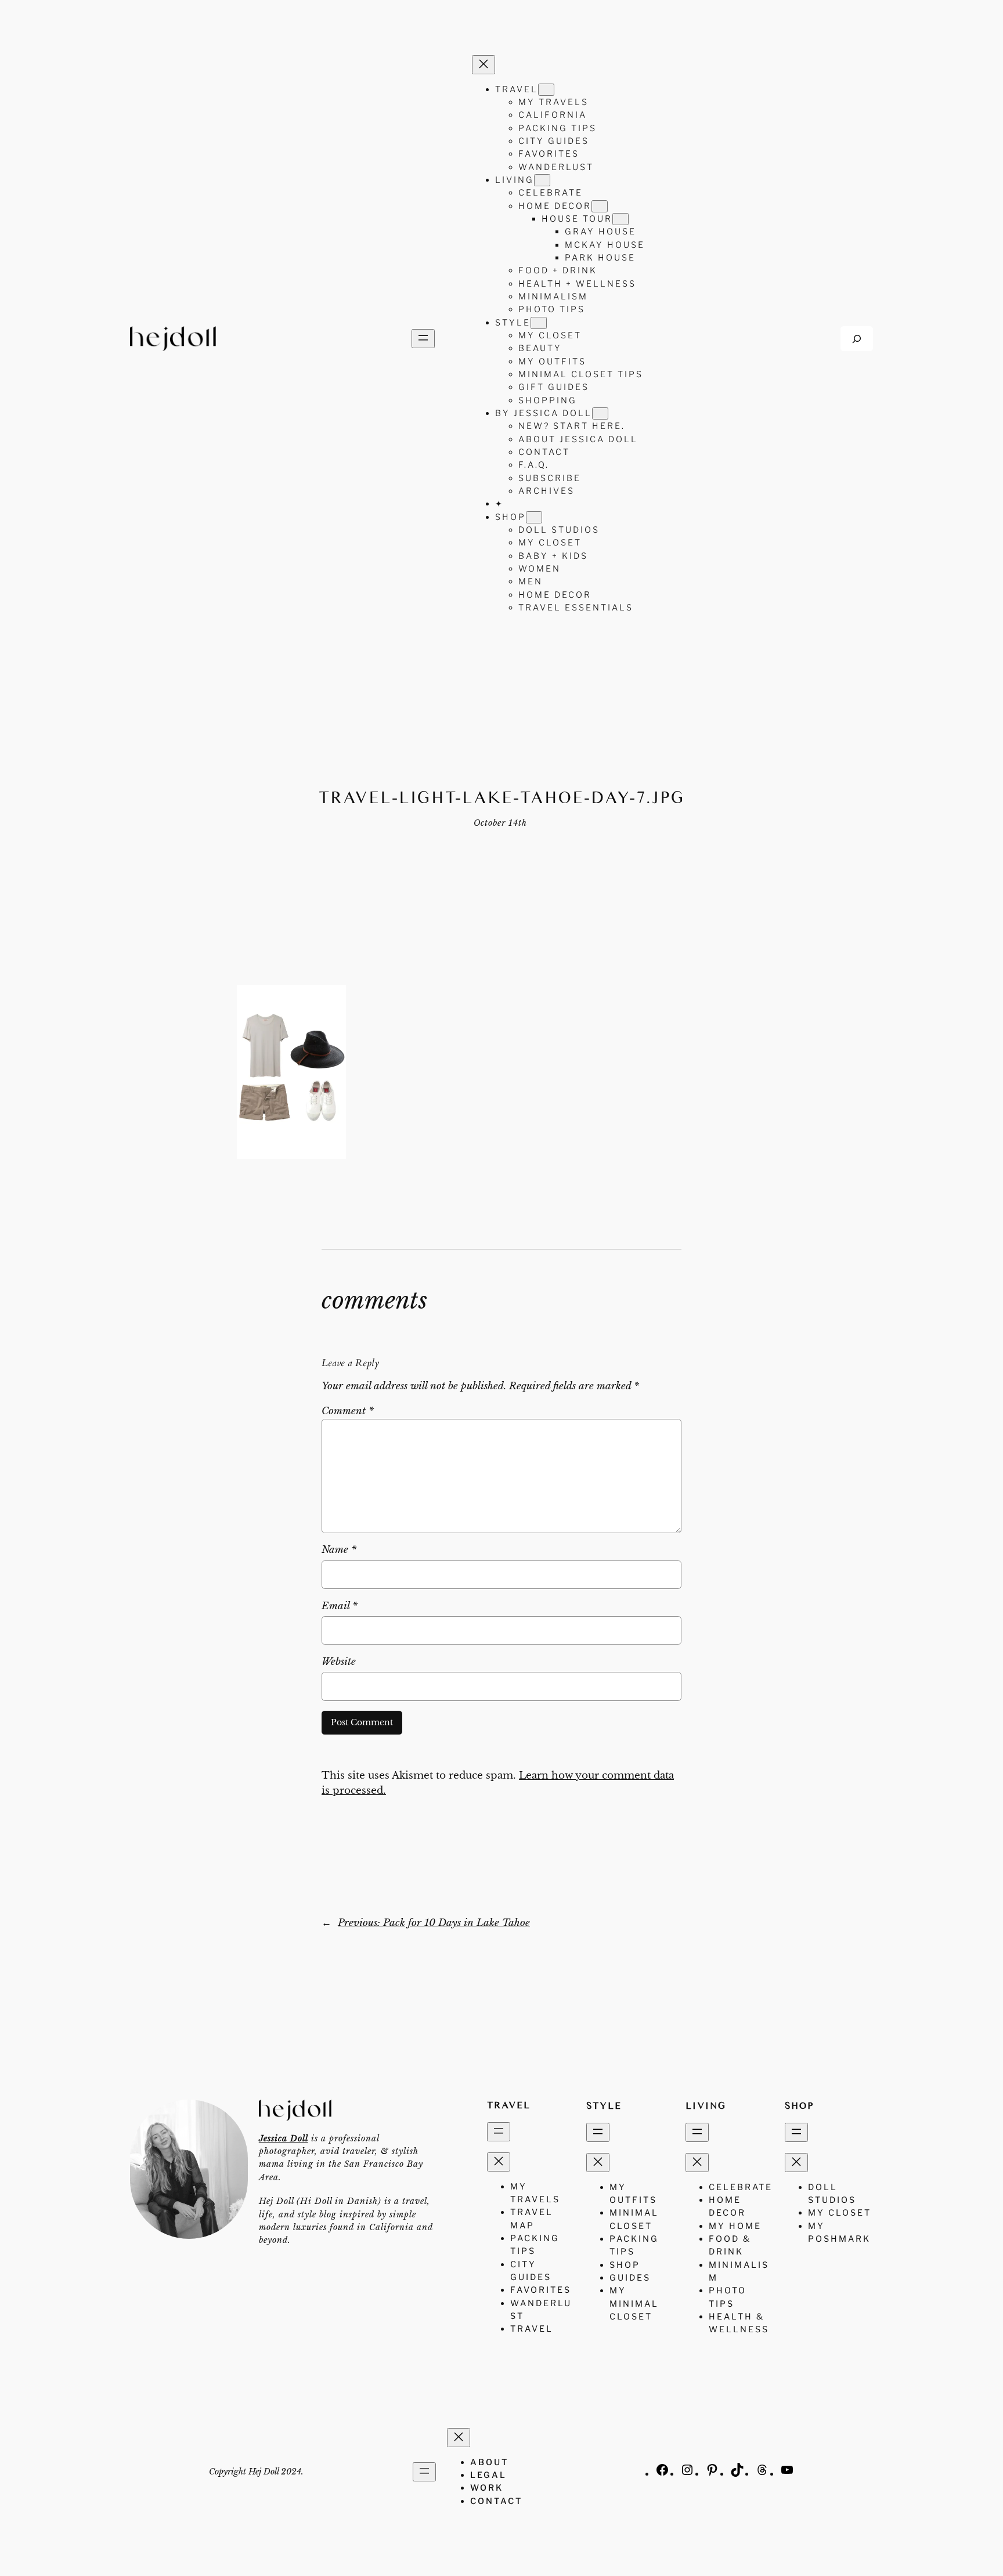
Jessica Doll (284, 2138)
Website (339, 1662)
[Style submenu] (539, 323)
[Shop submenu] (534, 517)
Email (340, 1606)
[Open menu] (423, 339)
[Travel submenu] (546, 90)
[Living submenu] (542, 180)
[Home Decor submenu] (600, 206)
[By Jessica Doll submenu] (600, 413)
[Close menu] (484, 65)
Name (339, 1550)
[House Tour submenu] (620, 219)
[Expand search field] (857, 339)
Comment (348, 1411)
